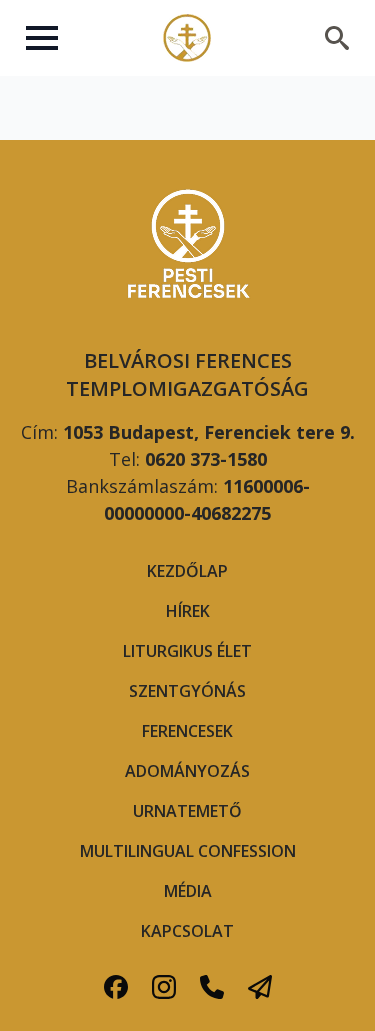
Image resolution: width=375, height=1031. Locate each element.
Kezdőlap (187, 571)
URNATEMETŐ (187, 811)
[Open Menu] (42, 38)
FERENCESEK (187, 731)
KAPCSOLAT (187, 931)
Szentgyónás (187, 691)
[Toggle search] (337, 38)
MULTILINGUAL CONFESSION (188, 851)
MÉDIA (188, 891)
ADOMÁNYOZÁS (187, 771)
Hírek (188, 611)
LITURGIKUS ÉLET (187, 651)
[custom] (116, 987)
